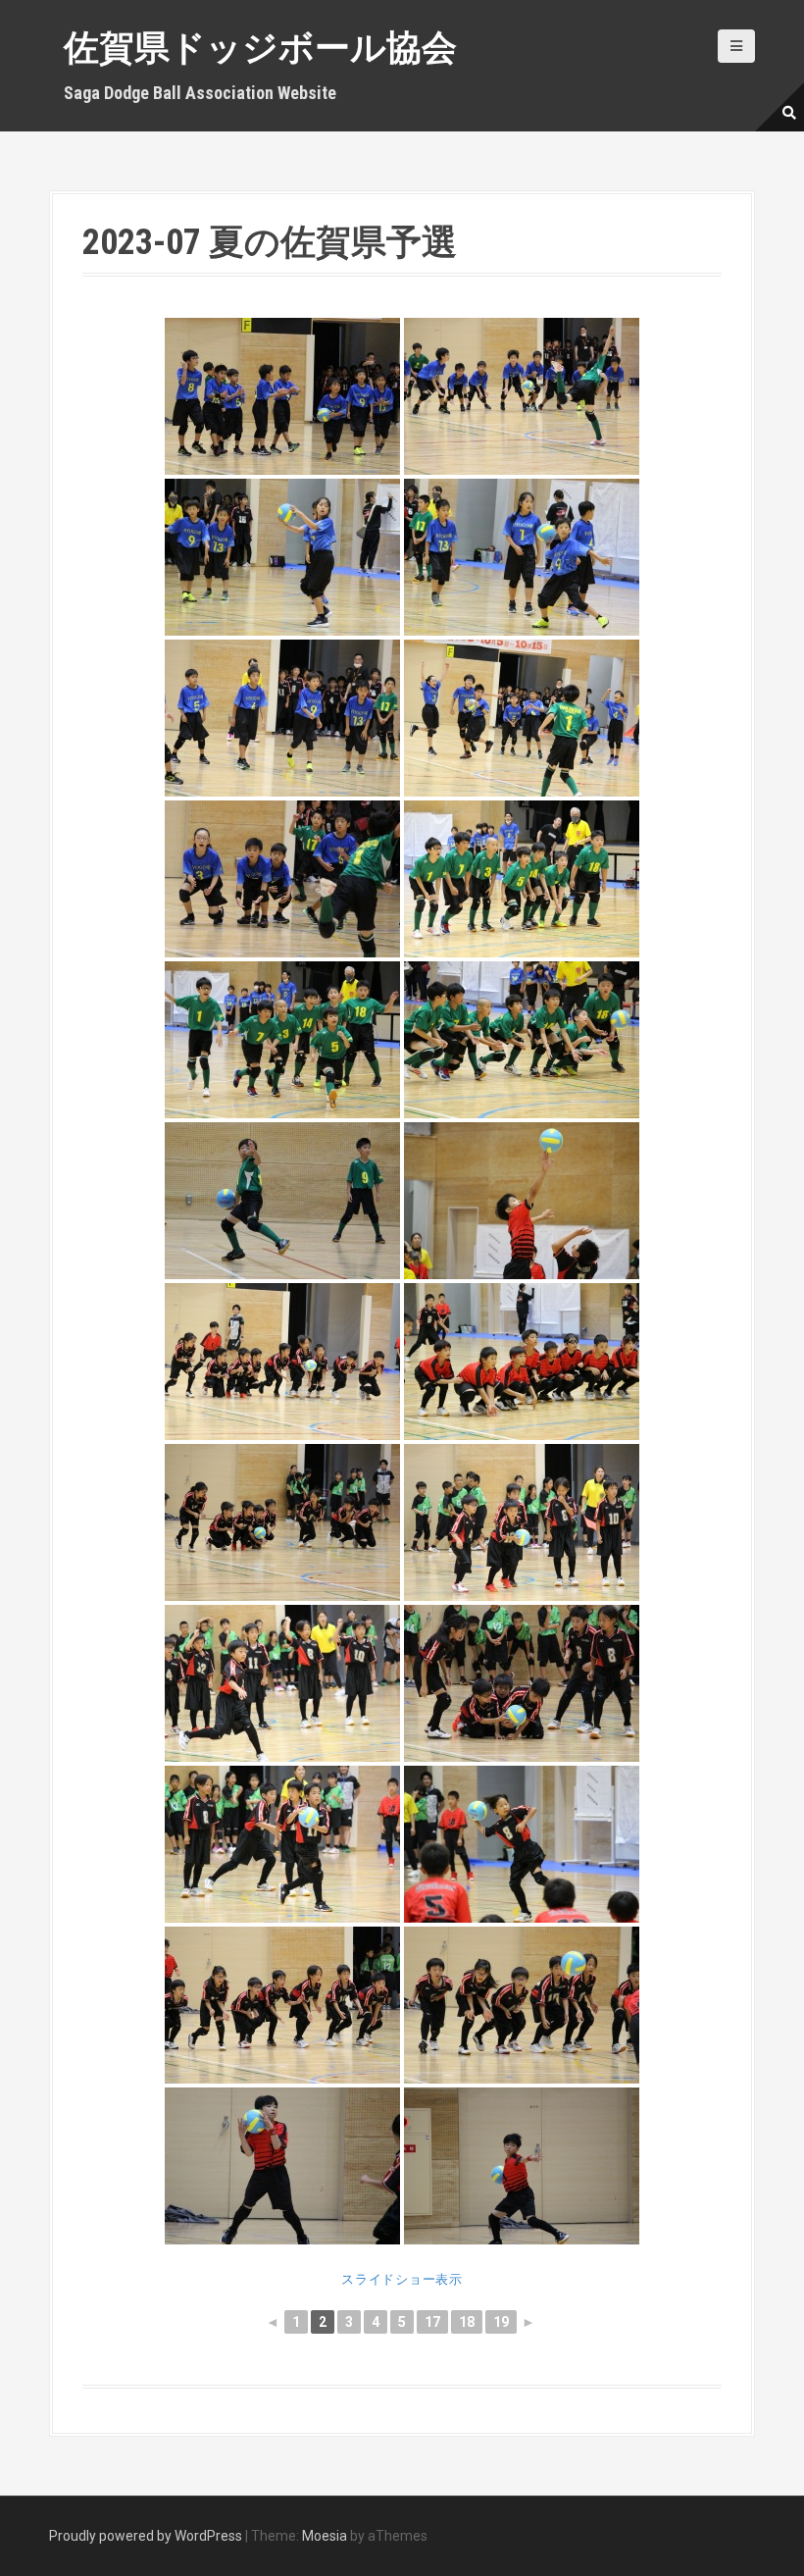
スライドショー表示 (402, 2279)
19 (501, 2322)
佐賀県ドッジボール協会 (260, 48)
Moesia (325, 2536)
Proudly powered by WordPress (146, 2536)
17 (432, 2322)
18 (467, 2322)
